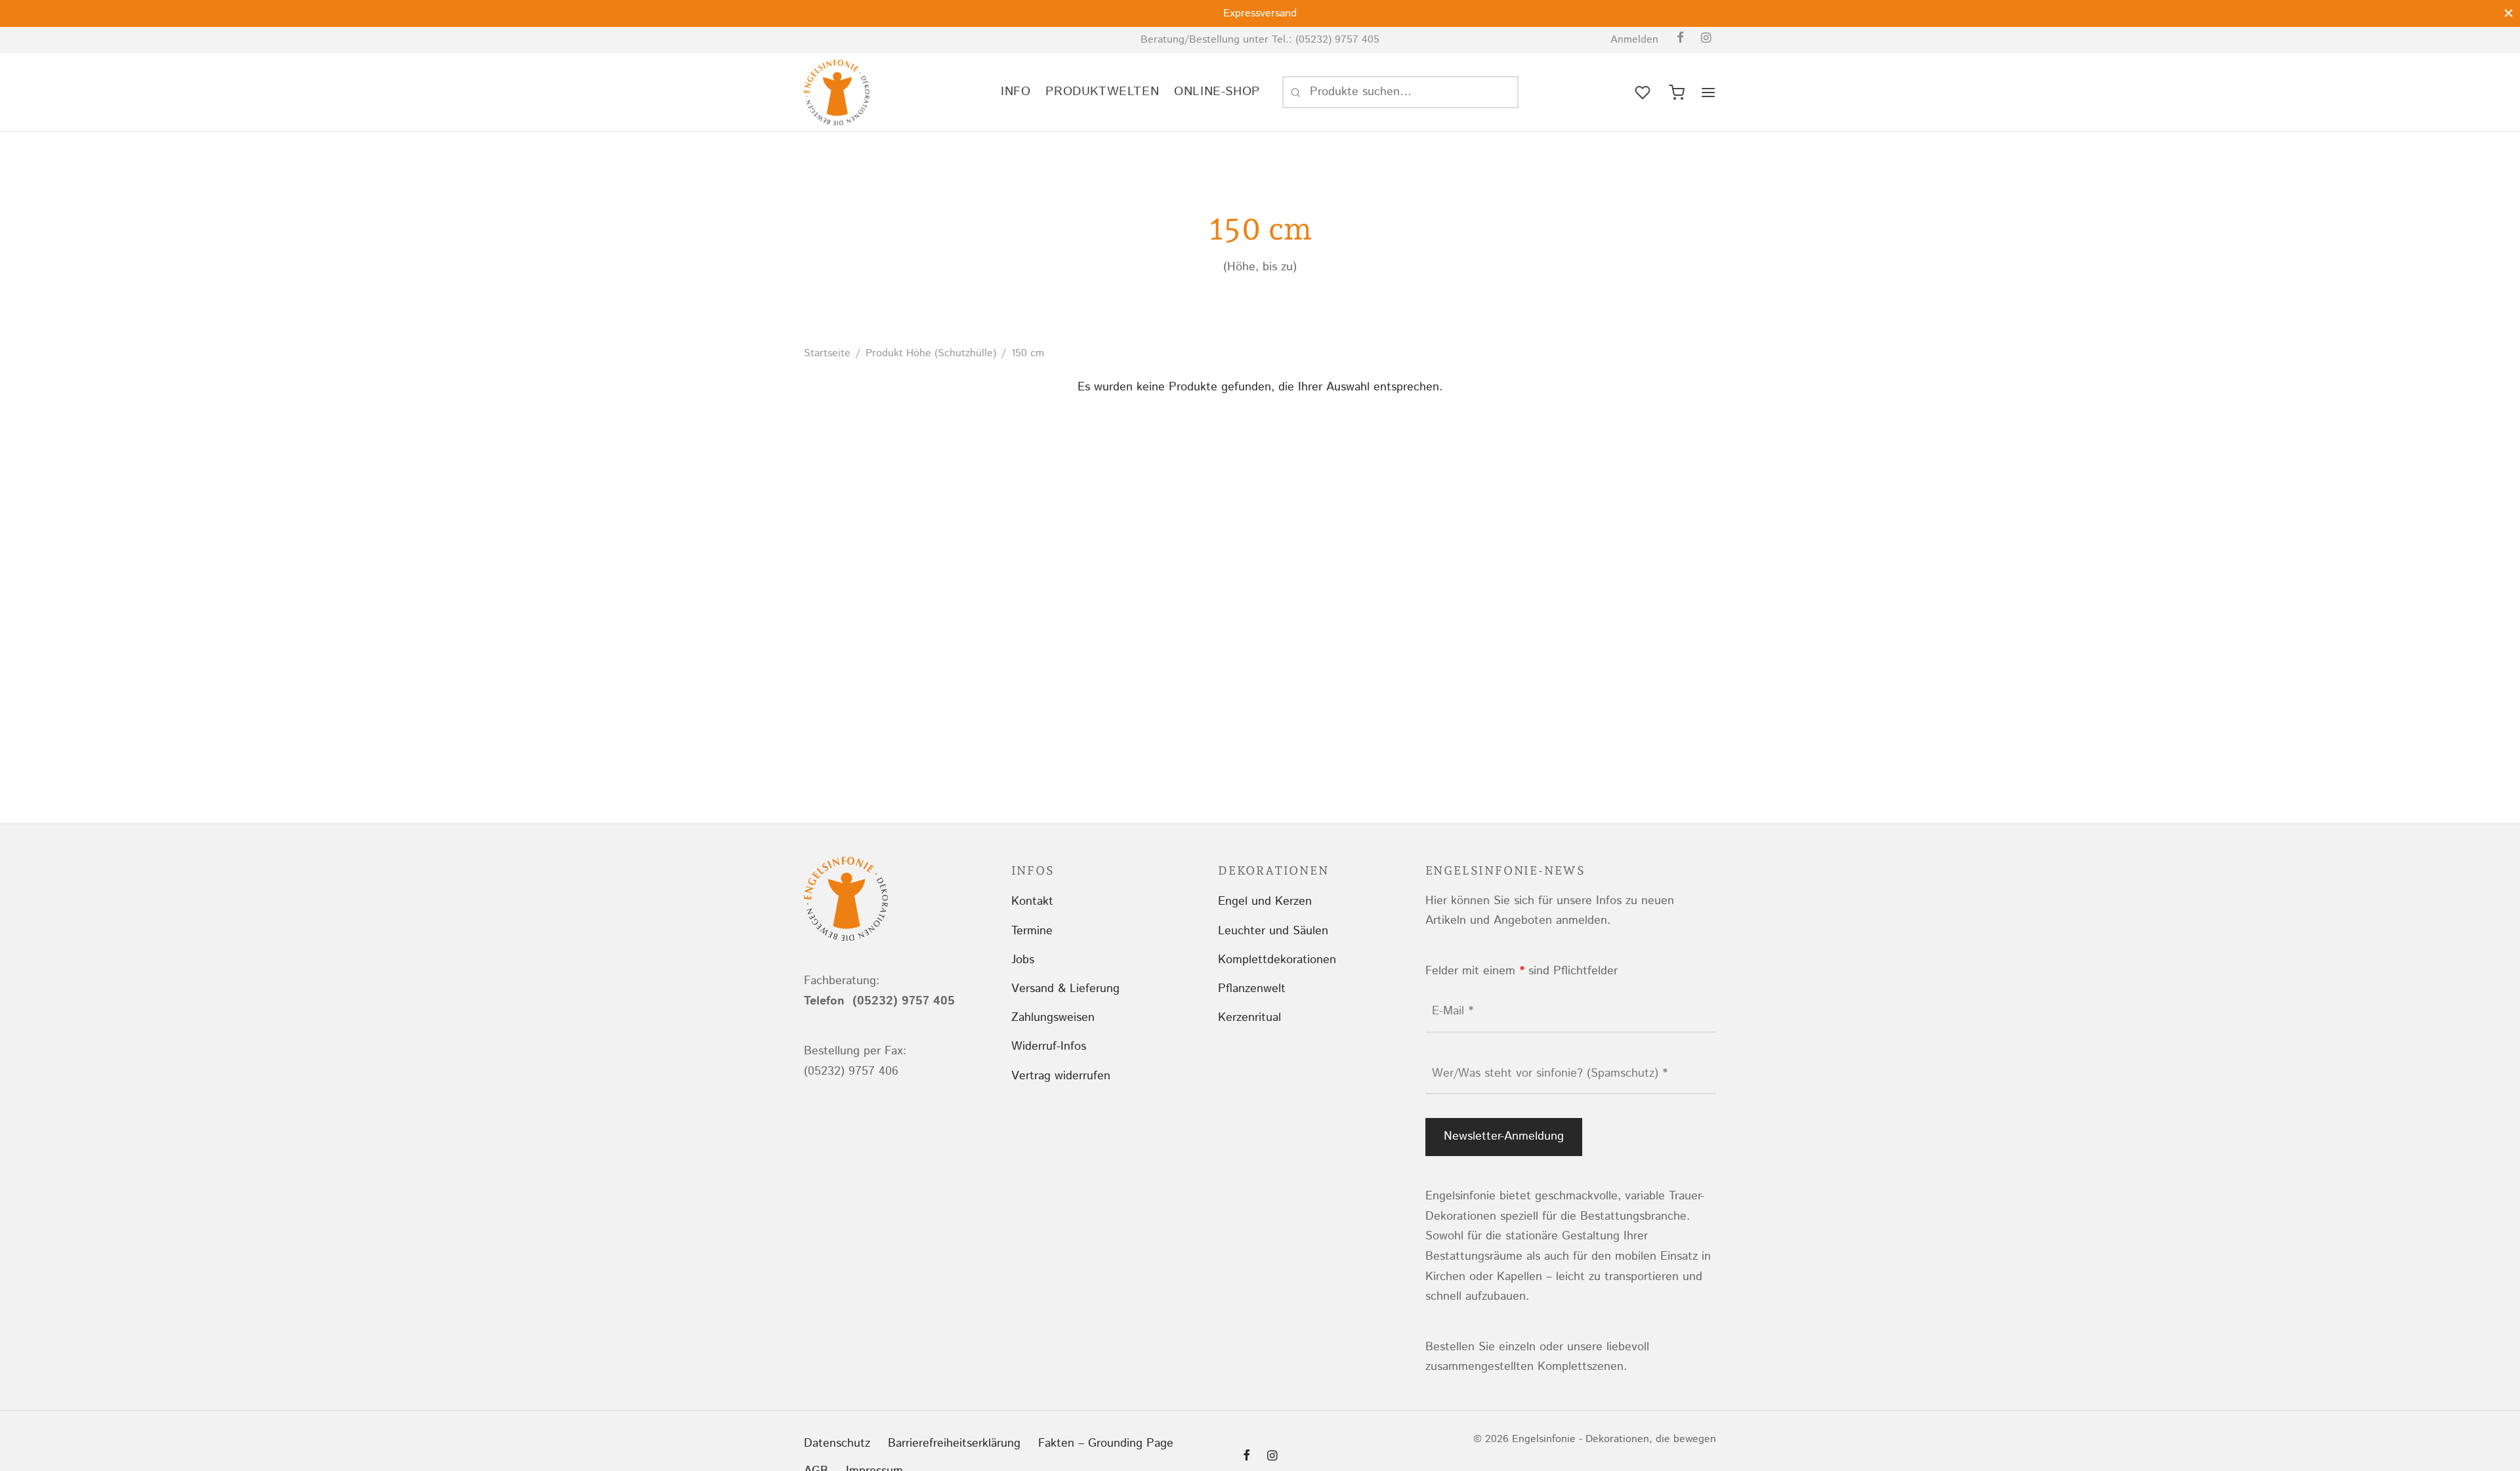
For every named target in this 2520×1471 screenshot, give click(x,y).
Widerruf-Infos (1049, 1046)
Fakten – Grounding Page (1106, 1443)
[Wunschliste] (1644, 93)
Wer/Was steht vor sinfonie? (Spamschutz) (1550, 1073)
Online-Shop (1217, 92)
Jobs (1023, 960)
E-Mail (1453, 1011)
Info (1016, 92)
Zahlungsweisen (1053, 1018)
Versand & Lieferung (1065, 989)
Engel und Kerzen (1265, 901)
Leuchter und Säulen (1273, 931)
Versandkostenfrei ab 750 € (1328, 13)
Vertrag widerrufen (1061, 1076)
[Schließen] (2509, 13)
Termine (1032, 931)
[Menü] (1708, 93)
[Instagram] (1706, 39)
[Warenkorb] (1677, 93)
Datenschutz (837, 1443)
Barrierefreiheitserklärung (954, 1443)
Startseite (827, 353)
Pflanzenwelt (1252, 989)
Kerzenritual (1249, 1018)
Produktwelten (1102, 92)
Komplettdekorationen (1277, 960)
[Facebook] (1680, 39)
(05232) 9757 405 (1337, 40)
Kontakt (1032, 901)
